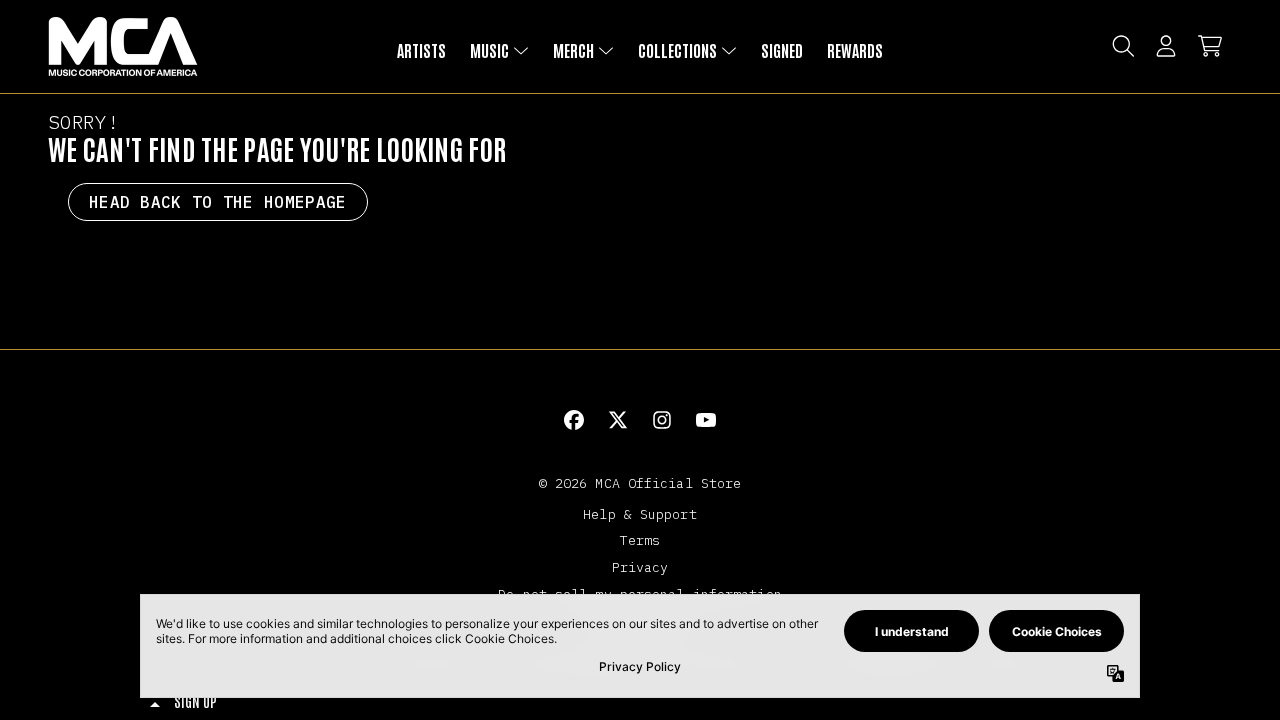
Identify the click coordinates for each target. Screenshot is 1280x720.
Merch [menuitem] (573, 50)
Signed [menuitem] (782, 50)
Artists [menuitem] (421, 50)
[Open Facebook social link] (574, 420)
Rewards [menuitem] (855, 50)
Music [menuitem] (489, 50)
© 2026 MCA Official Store (640, 483)
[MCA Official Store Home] (123, 46)
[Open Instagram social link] (662, 420)
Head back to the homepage (218, 202)
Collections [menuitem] (677, 50)
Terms (640, 540)
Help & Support (639, 514)
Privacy (640, 567)
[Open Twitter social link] (618, 420)
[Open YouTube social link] (706, 420)
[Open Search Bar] (1122, 46)
